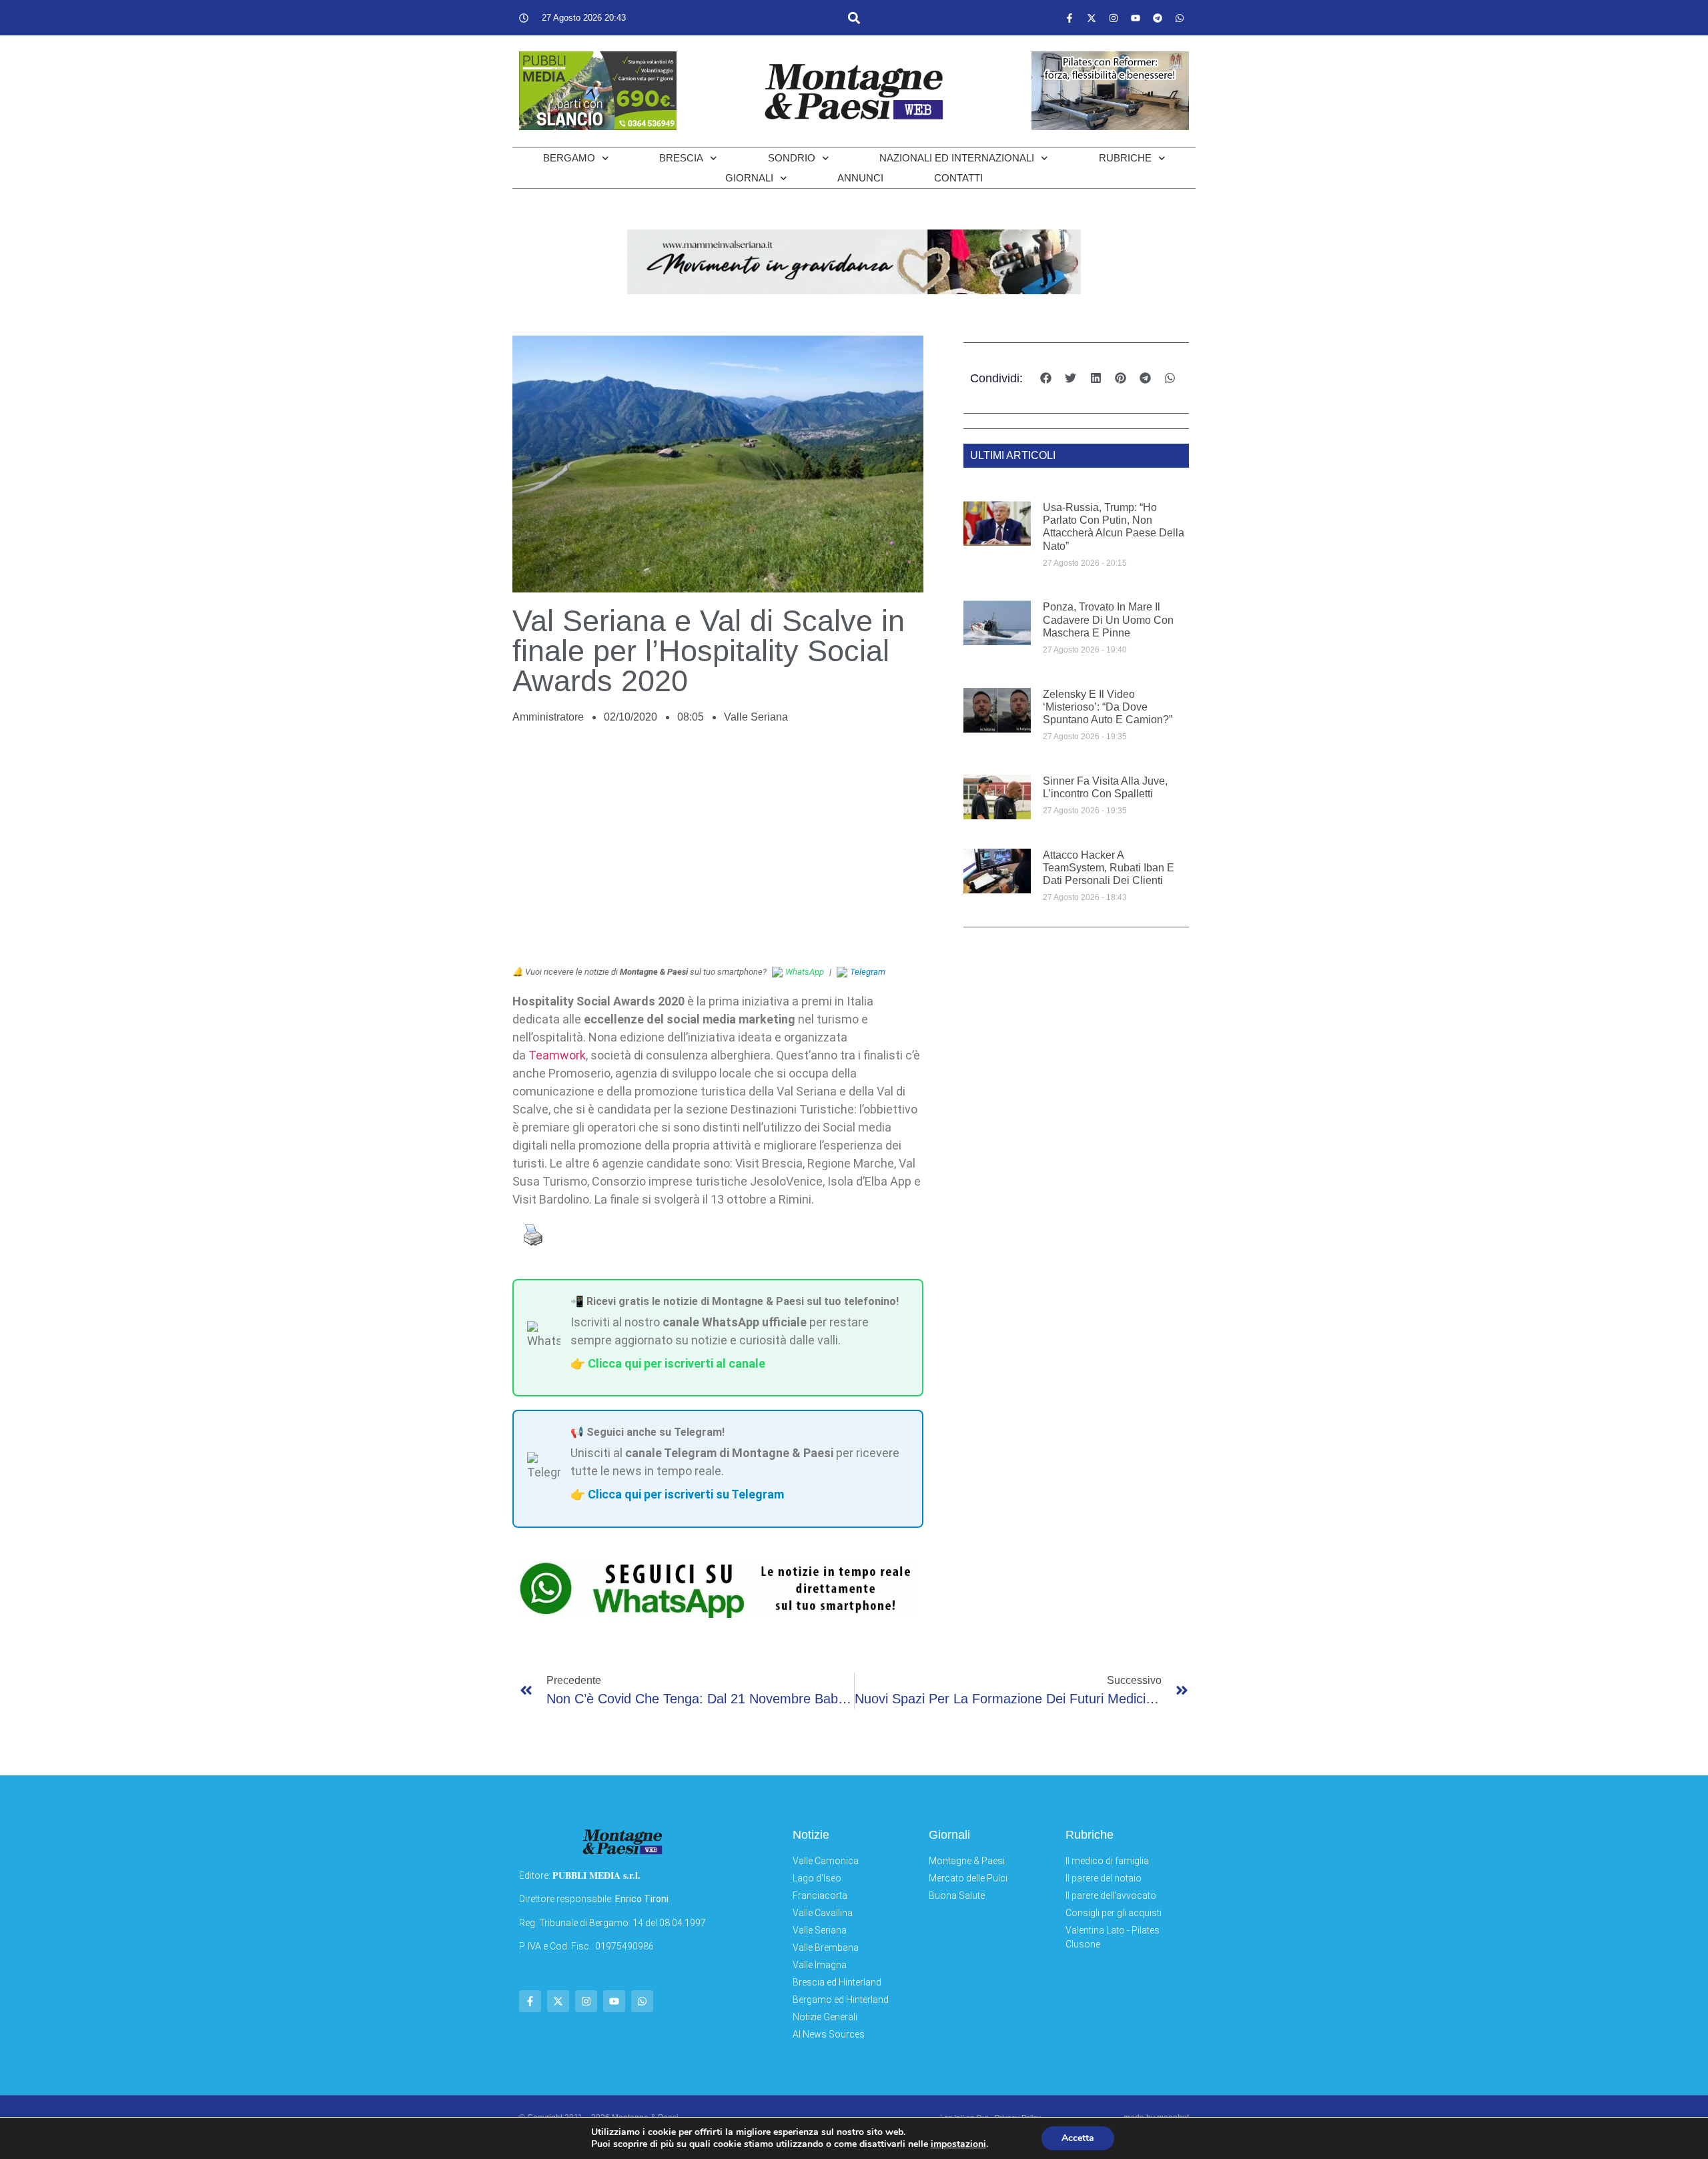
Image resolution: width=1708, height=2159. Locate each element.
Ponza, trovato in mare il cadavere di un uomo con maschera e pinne (1108, 619)
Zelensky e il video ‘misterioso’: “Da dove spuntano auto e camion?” (1108, 707)
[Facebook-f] (1070, 18)
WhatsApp (805, 972)
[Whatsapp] (1180, 18)
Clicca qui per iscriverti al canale (677, 1363)
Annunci (860, 178)
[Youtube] (1136, 18)
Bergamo (569, 158)
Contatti (958, 178)
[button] (854, 18)
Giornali (749, 178)
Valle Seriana (756, 717)
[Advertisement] (718, 852)
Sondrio (792, 158)
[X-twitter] (1092, 18)
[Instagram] (1114, 18)
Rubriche (1125, 158)
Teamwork (557, 1055)
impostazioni (958, 2144)
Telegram (868, 972)
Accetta (1078, 2138)
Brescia (681, 158)
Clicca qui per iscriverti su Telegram (686, 1494)
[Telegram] (1158, 18)
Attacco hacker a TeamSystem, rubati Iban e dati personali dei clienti (1109, 868)
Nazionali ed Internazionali (957, 158)
